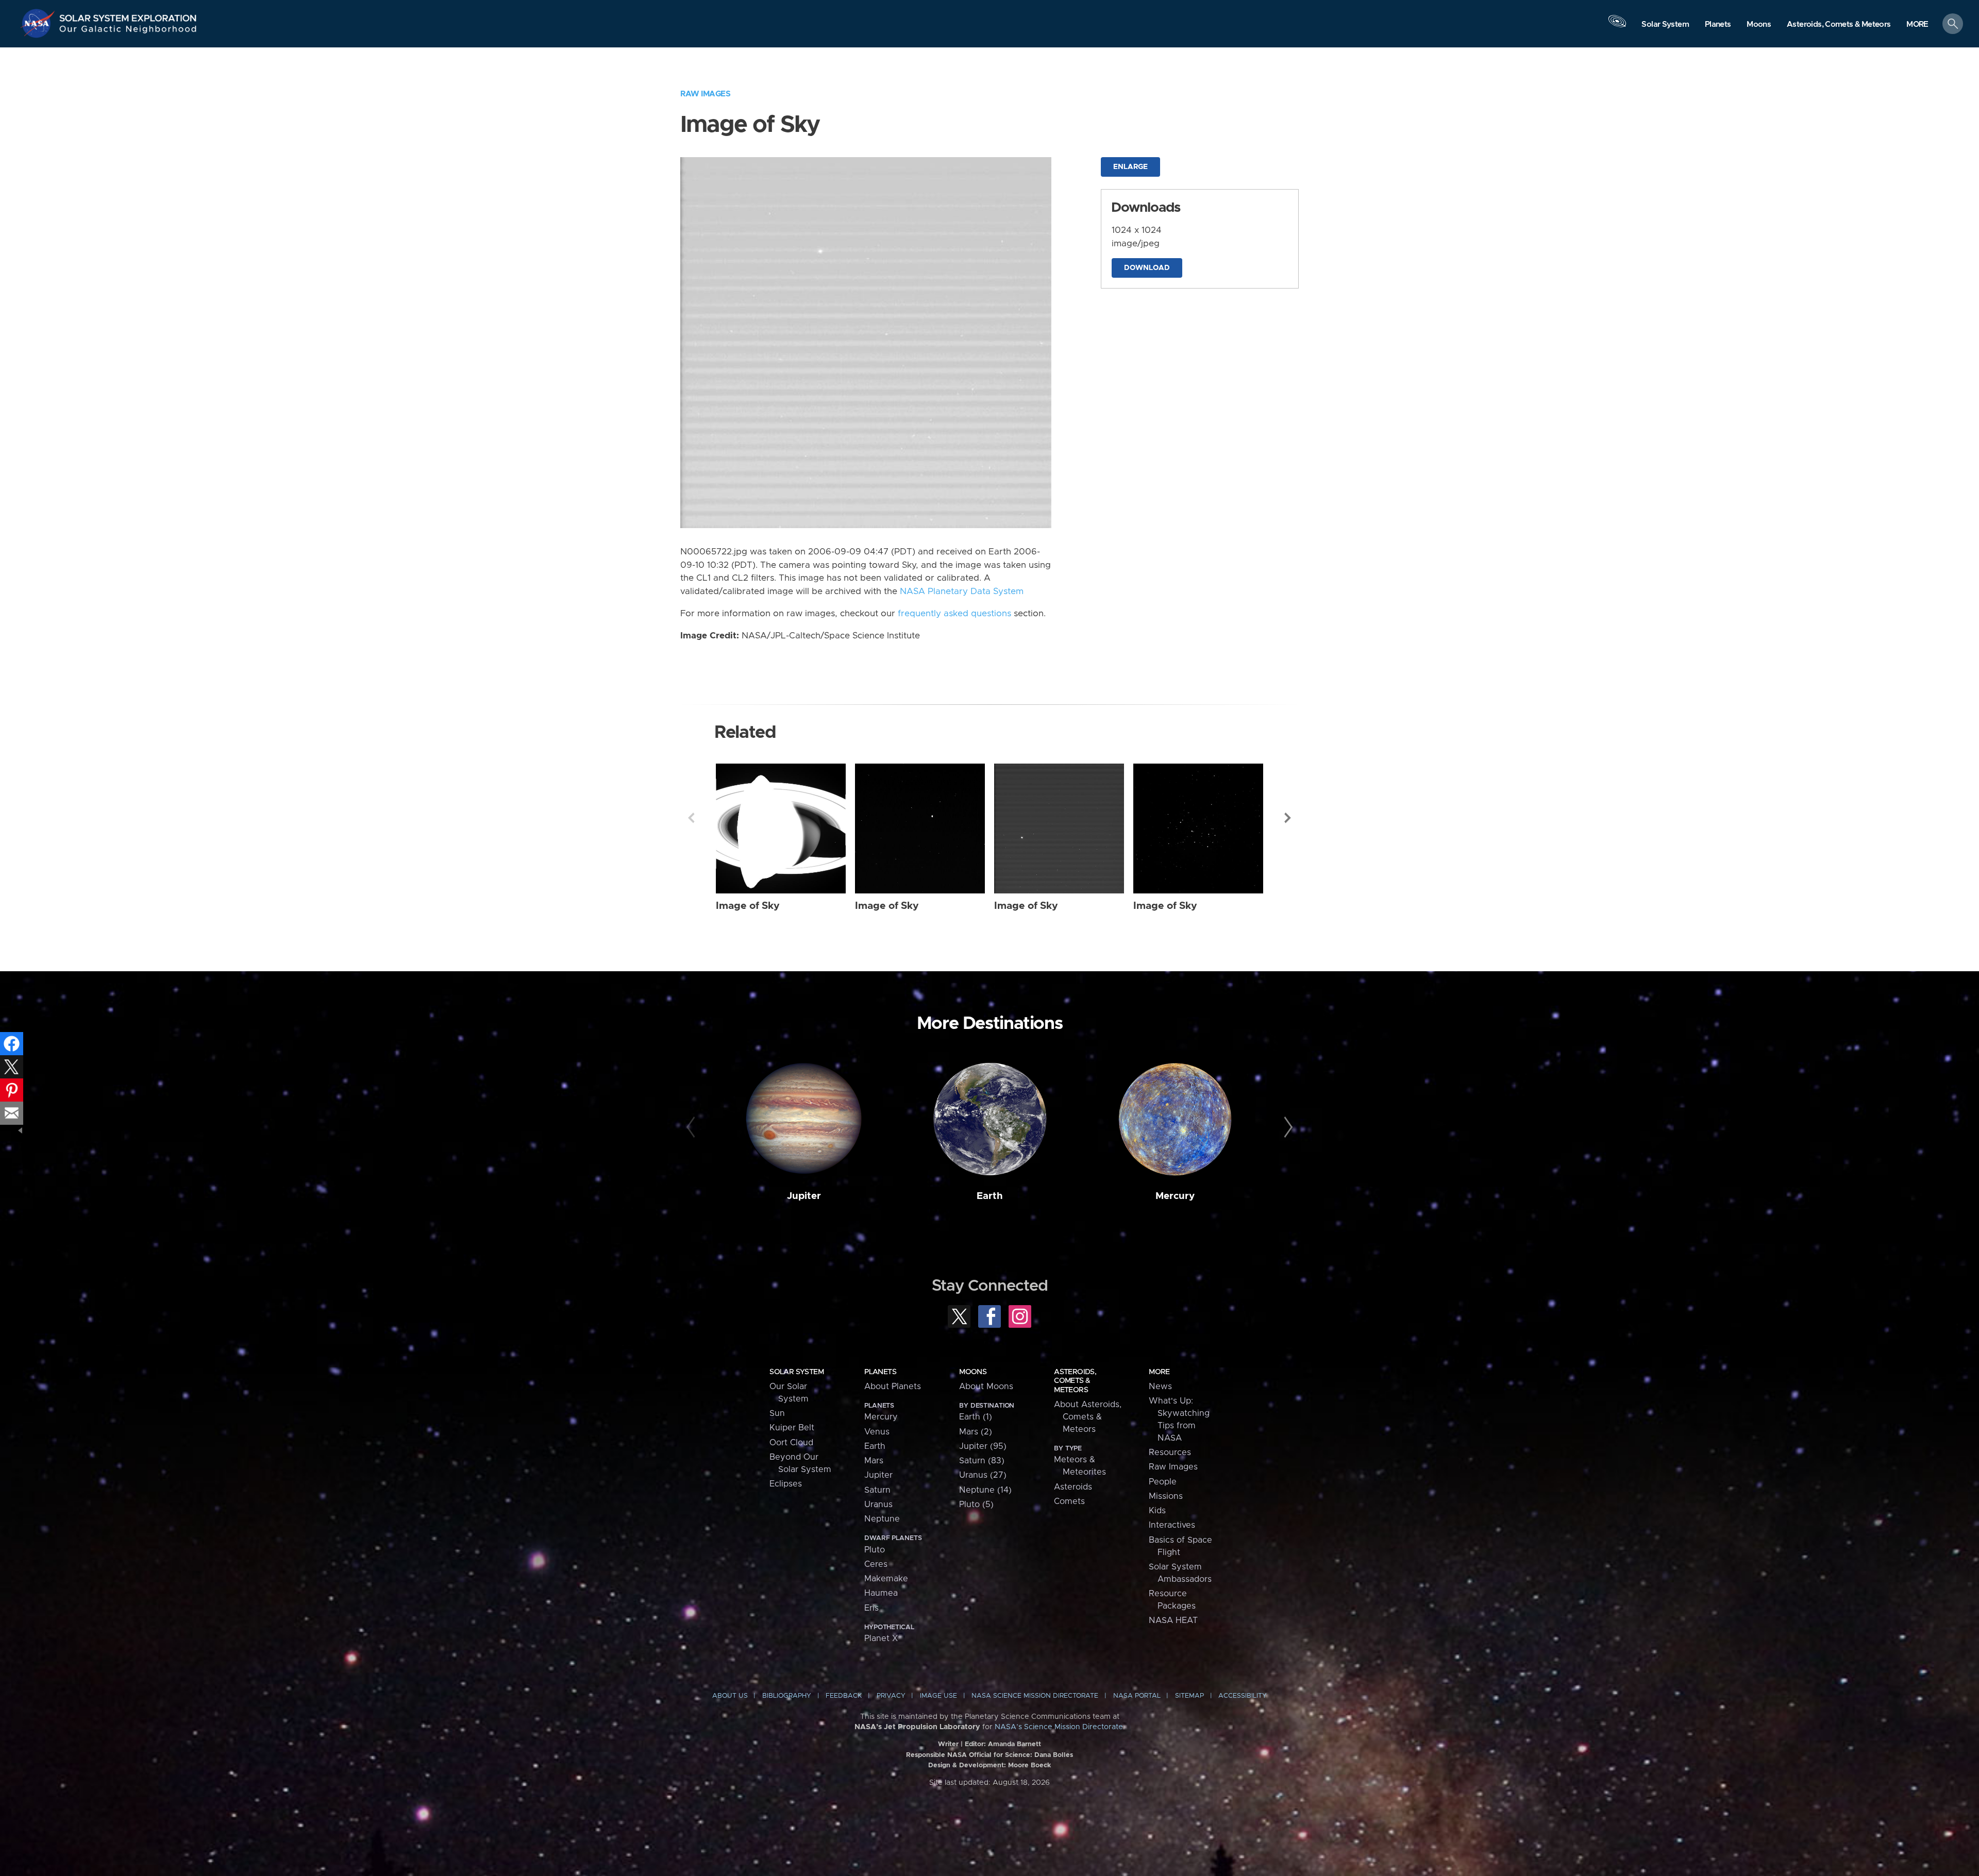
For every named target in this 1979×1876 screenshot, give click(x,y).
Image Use (938, 1696)
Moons (973, 1372)
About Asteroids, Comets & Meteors (1088, 1417)
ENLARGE (1130, 167)
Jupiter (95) (983, 1446)
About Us (730, 1696)
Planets (880, 1372)
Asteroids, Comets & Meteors (1075, 1381)
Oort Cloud (791, 1443)
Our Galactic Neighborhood (128, 31)
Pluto (875, 1550)
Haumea (881, 1593)
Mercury (1175, 1196)
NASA (39, 23)
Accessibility (1243, 1696)
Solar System (796, 1372)
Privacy (891, 1696)
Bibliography (787, 1696)
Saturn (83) (982, 1461)
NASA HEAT (1173, 1620)
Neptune (882, 1519)
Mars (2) (976, 1432)
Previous (691, 818)
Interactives (1172, 1525)
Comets (1069, 1501)
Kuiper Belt (792, 1428)
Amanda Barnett (1014, 1744)
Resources (1170, 1452)
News (1160, 1387)
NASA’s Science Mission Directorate (1059, 1727)
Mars (874, 1461)
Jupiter (804, 1196)
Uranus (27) (983, 1475)
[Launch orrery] (1617, 26)
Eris (871, 1608)
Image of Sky (748, 906)
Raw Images (705, 94)
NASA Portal (1137, 1696)
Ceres (876, 1564)
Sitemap (1189, 1696)
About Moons (986, 1387)
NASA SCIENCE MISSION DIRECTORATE (1035, 1696)
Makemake (886, 1579)
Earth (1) (976, 1417)
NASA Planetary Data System (962, 591)
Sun (777, 1413)
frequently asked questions (954, 614)
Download (1147, 268)
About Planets (893, 1387)
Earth (990, 1196)
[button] (1917, 24)
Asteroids (1073, 1487)
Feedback (844, 1696)
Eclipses (786, 1484)
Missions (1166, 1496)
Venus (877, 1432)
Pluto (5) (976, 1505)
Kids (1157, 1511)
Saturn (877, 1490)
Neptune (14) (985, 1490)
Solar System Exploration (128, 15)
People (1163, 1482)
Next (1288, 818)
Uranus (878, 1505)
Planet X (881, 1638)
